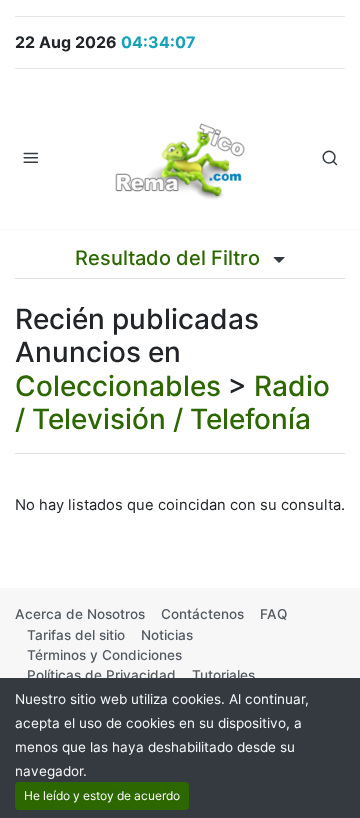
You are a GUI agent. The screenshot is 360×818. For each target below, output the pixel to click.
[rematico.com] (180, 157)
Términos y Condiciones (104, 655)
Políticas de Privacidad (101, 675)
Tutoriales (223, 675)
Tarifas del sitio (76, 635)
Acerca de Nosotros (80, 614)
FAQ (273, 614)
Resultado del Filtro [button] (170, 258)
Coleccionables (118, 386)
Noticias (167, 635)
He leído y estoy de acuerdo (102, 795)
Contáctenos (202, 614)
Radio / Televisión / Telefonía (172, 403)
